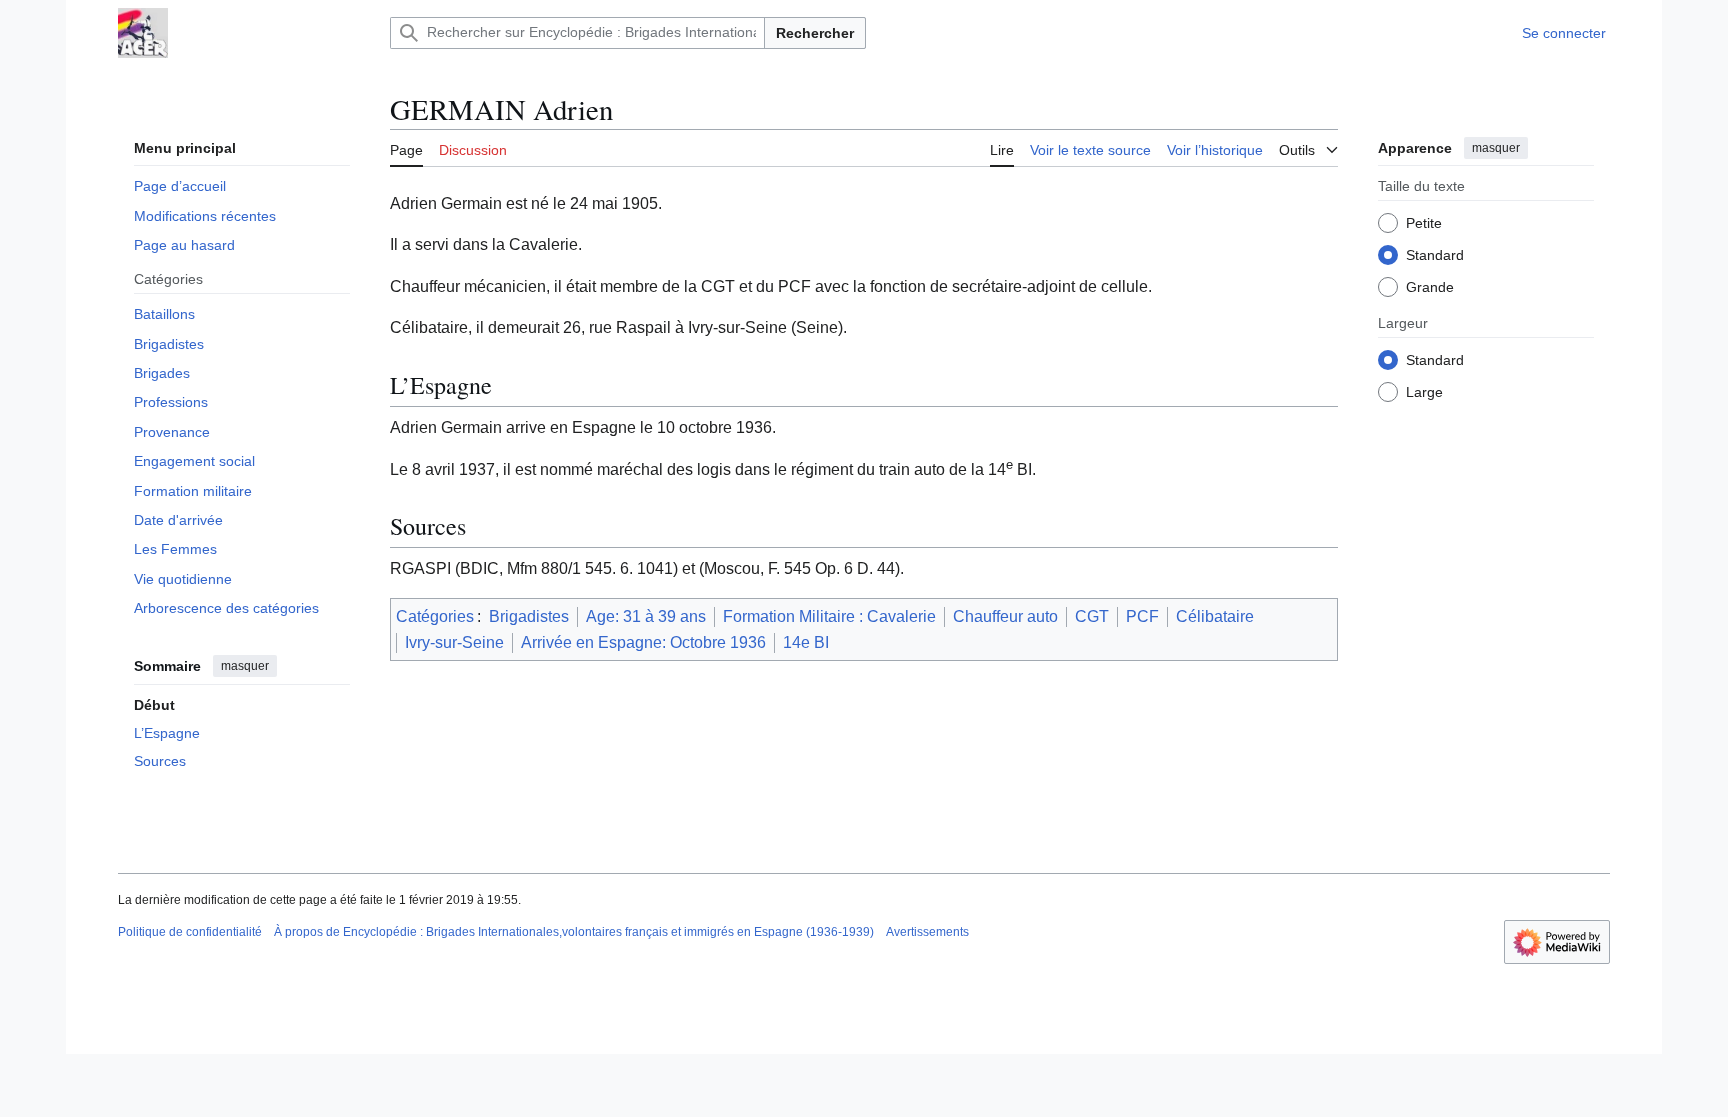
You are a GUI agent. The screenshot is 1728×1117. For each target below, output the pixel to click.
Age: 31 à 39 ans (646, 616)
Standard (1435, 255)
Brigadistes (529, 616)
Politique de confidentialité (190, 932)
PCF (1142, 616)
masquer (245, 666)
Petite (1424, 223)
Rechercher (815, 33)
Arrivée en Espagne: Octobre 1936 (643, 642)
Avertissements (927, 932)
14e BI (806, 642)
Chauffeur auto (1005, 616)
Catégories (435, 616)
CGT (1092, 616)
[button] (1308, 147)
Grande (1430, 287)
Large (1424, 392)
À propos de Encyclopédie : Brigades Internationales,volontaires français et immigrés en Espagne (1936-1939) (574, 932)
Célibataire (1215, 616)
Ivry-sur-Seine (454, 642)
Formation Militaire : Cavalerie (829, 616)
